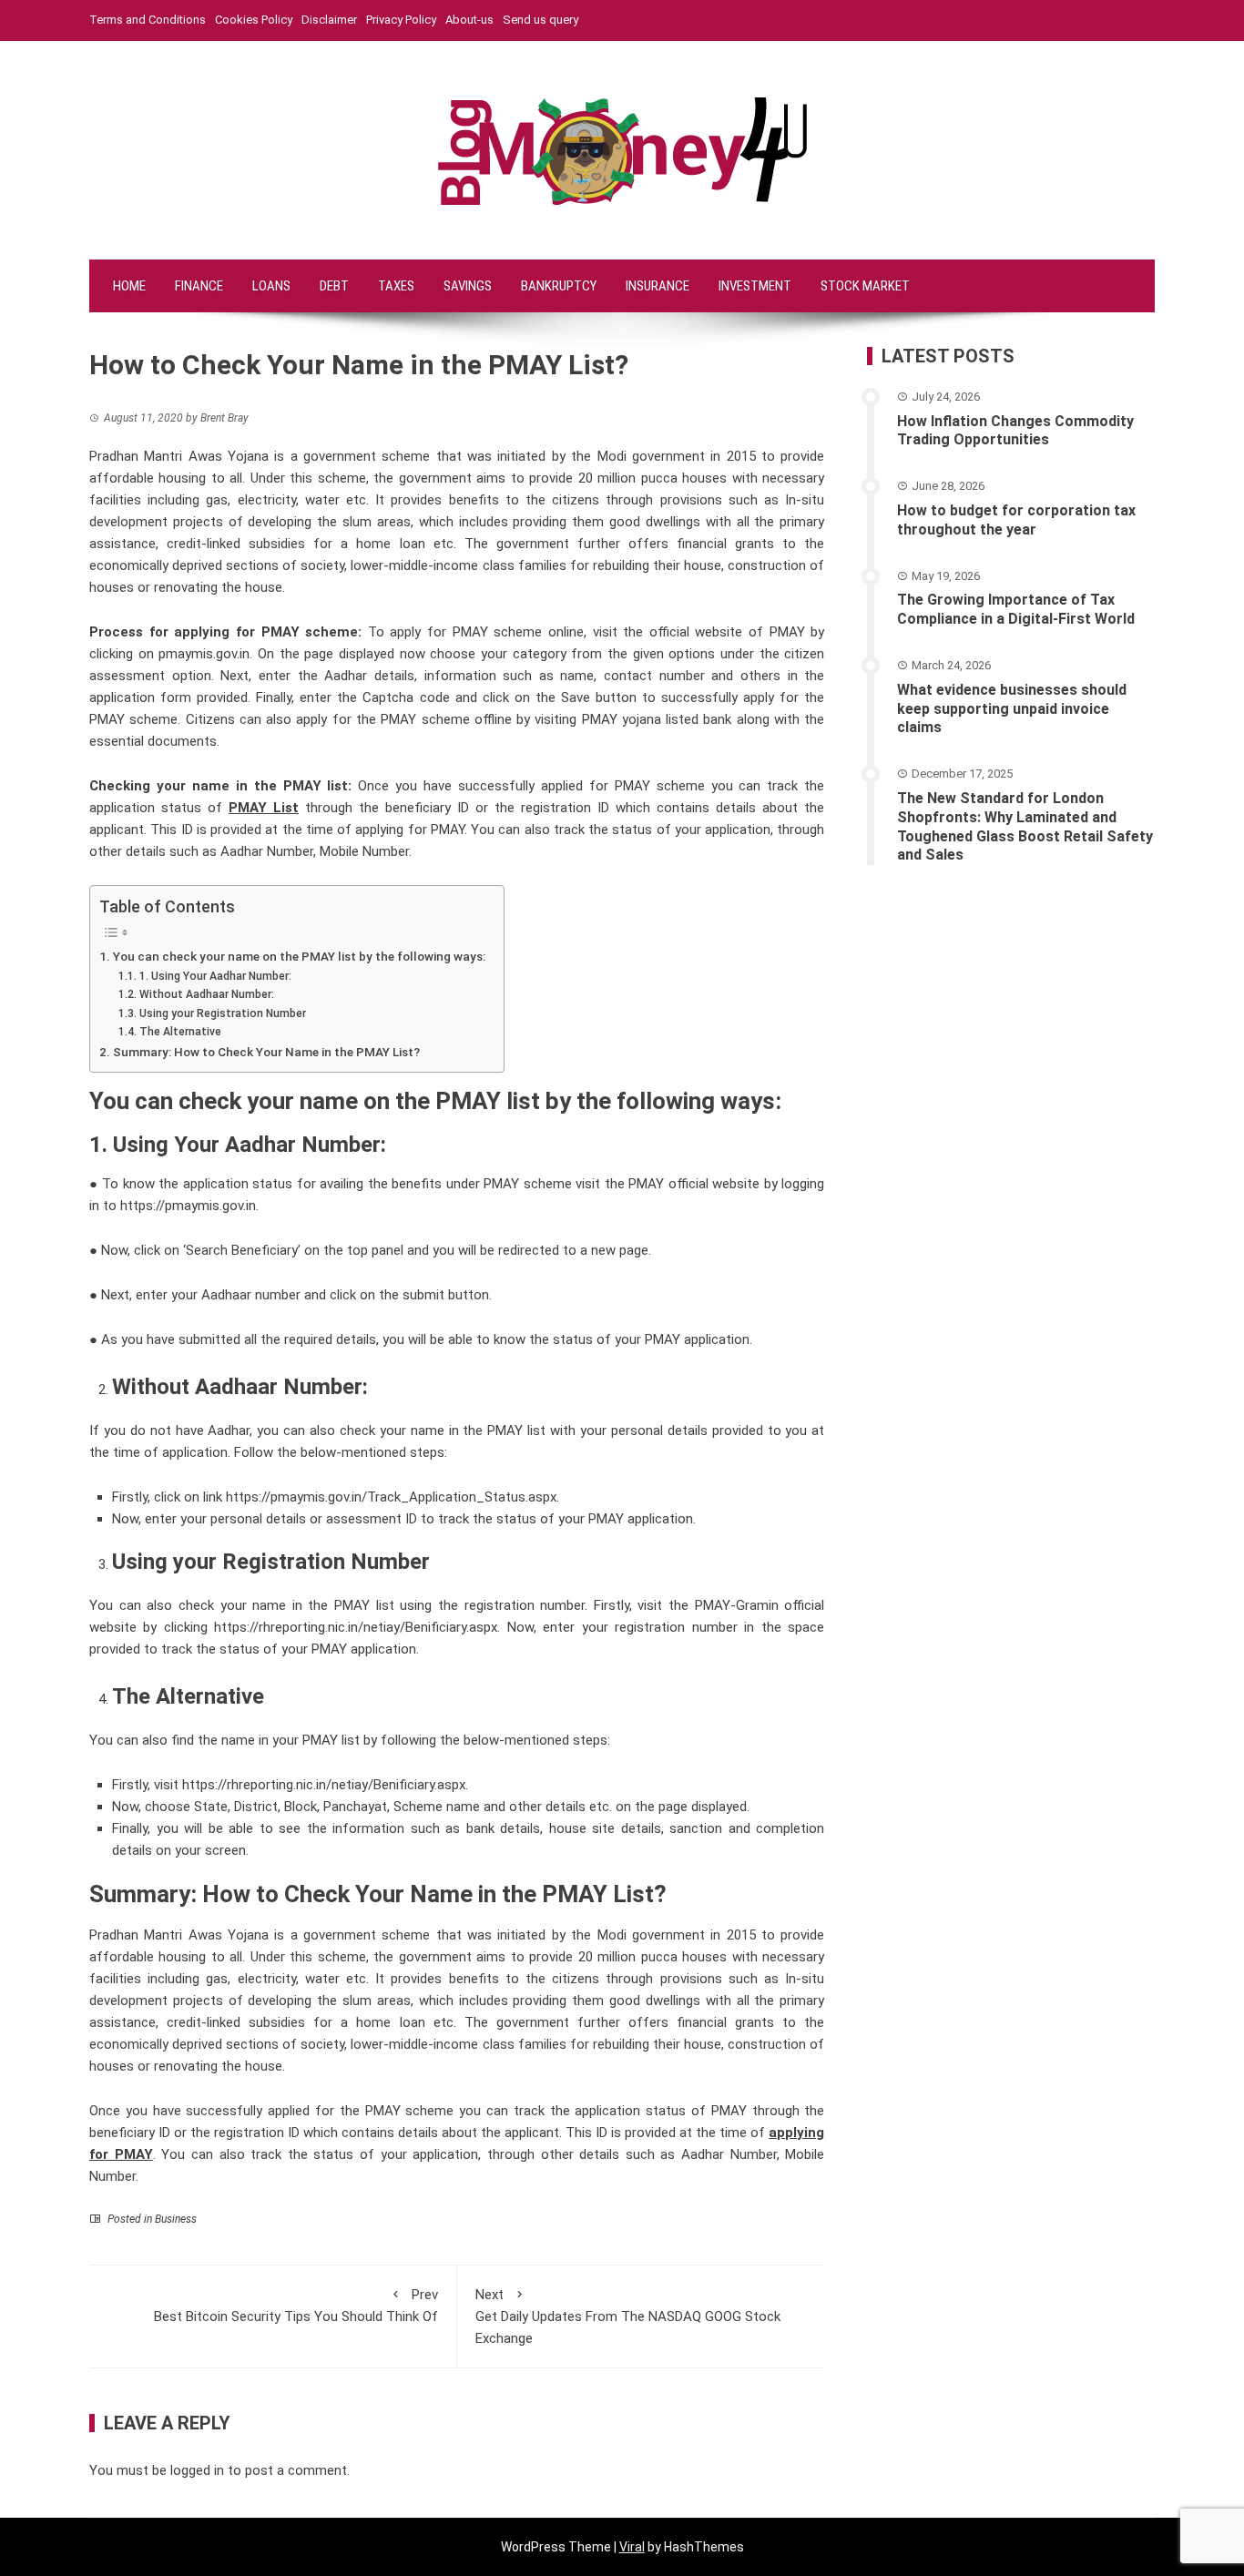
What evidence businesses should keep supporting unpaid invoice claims (1012, 709)
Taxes (396, 286)
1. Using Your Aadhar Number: (215, 976)
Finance (199, 286)
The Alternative (180, 1032)
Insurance (658, 286)
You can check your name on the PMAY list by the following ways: (299, 956)
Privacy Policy (401, 20)
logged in (197, 2470)
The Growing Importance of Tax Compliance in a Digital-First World (1016, 609)
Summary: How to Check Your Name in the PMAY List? (266, 1052)
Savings (468, 286)
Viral (632, 2547)
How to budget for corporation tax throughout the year (1016, 520)
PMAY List (264, 808)
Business (176, 2219)
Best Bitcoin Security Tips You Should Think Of (296, 2306)
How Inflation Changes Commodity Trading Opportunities (1015, 431)
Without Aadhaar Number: (206, 994)
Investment (755, 286)
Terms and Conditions (148, 20)
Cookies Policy (254, 20)
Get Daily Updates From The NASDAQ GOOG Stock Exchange (628, 2316)
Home (129, 286)
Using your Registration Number (222, 1013)
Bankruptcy (559, 286)
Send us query (540, 20)
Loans (271, 286)
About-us (469, 20)
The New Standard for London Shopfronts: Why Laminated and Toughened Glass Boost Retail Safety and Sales (1025, 826)
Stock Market (865, 286)
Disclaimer (329, 20)
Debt (334, 286)
